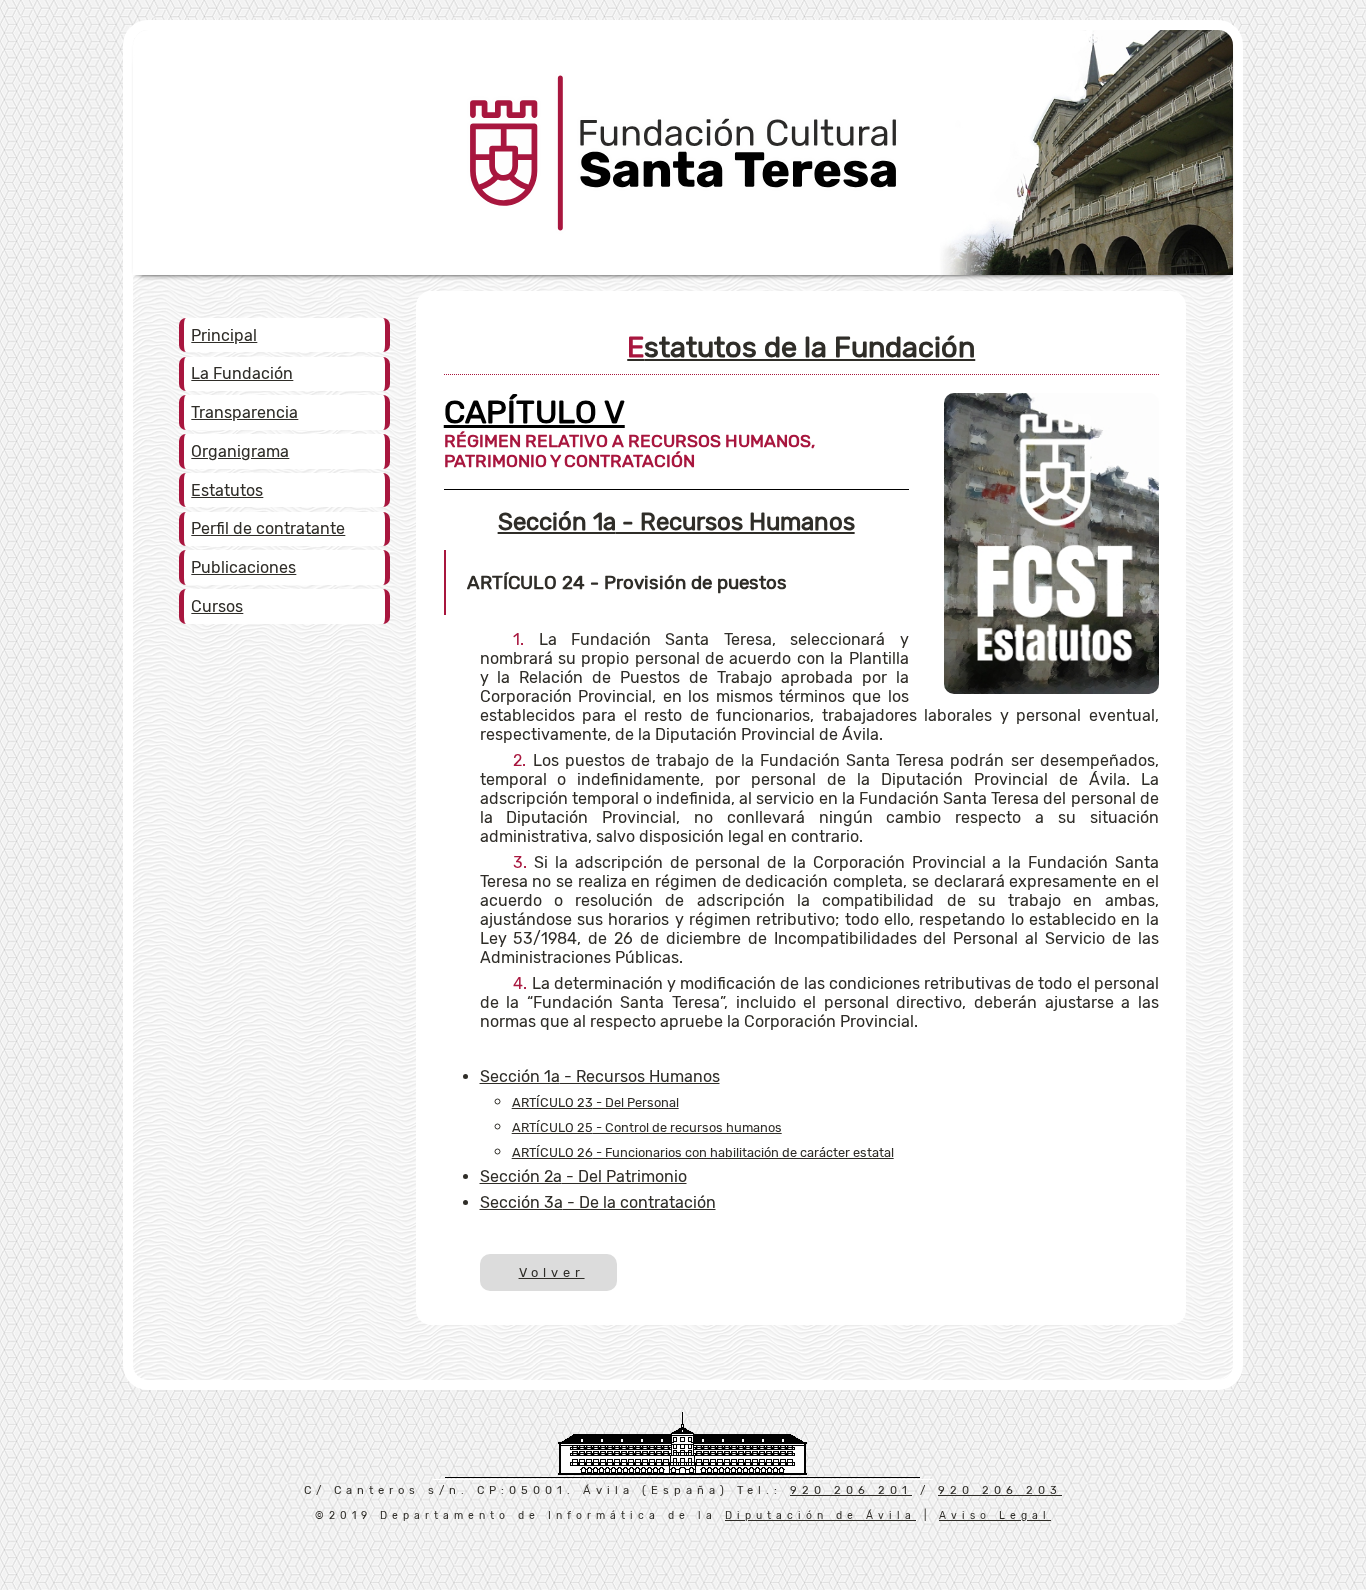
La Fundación (242, 373)
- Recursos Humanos (676, 522)
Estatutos (227, 490)
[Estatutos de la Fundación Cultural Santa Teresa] (1051, 688)
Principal (224, 335)
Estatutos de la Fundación (801, 347)
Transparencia (244, 412)
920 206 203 (1000, 1490)
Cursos (217, 606)
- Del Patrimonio (583, 1176)
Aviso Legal (995, 1515)
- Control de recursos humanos (647, 1127)
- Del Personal (595, 1102)
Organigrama (240, 451)
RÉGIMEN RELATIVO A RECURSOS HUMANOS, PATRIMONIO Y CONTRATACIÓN (629, 439)
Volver (550, 1272)
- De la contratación (598, 1202)
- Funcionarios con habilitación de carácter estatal (703, 1152)
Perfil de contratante (268, 528)
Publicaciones (243, 567)
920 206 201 (851, 1490)
